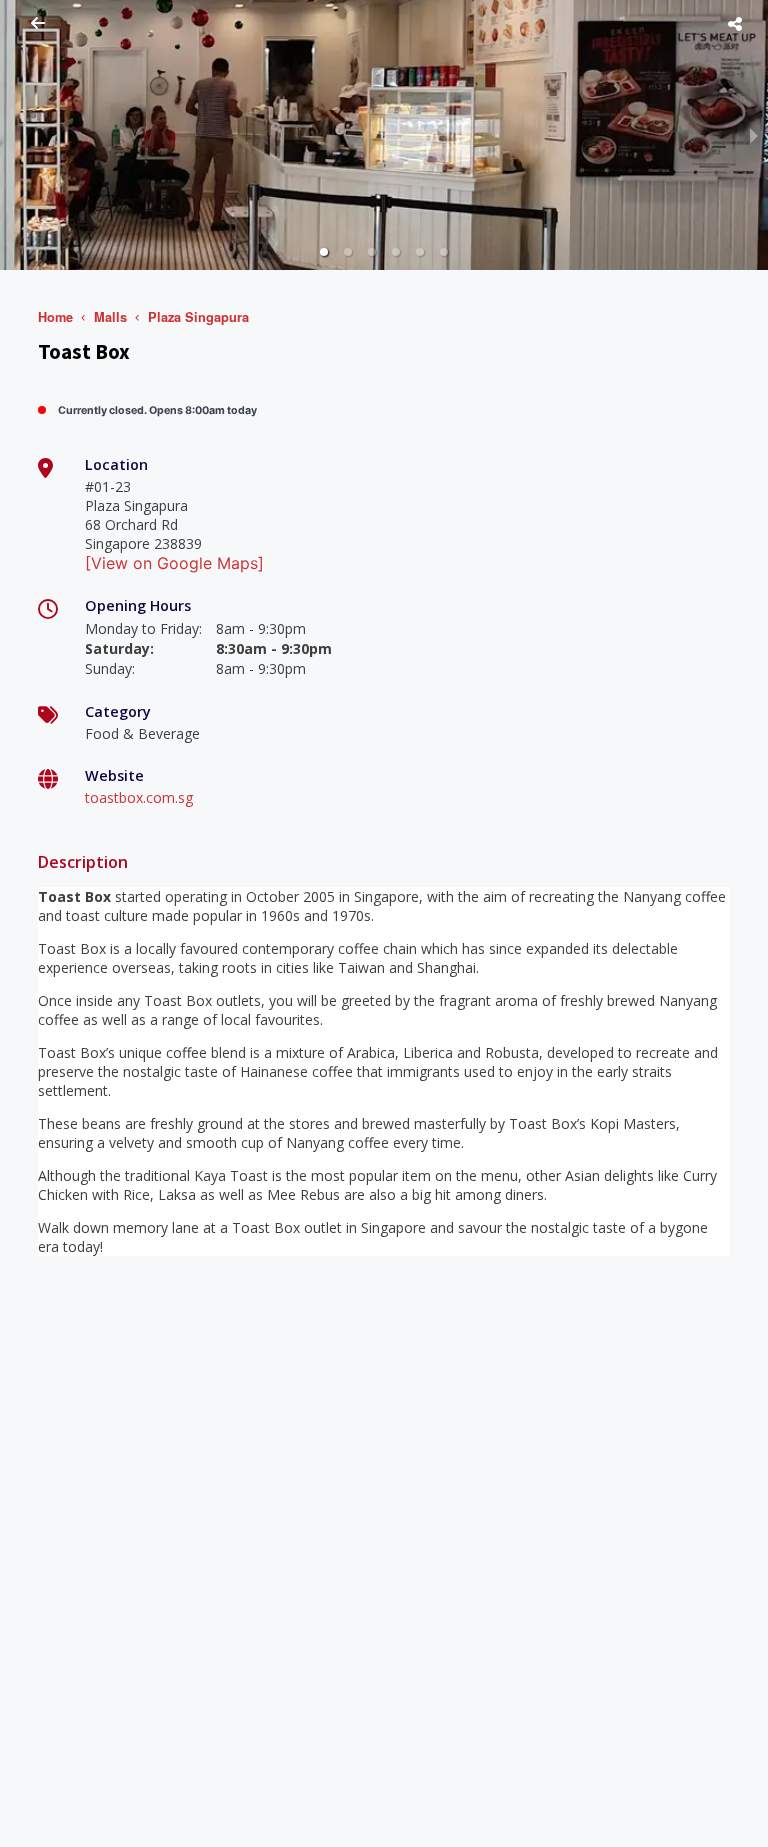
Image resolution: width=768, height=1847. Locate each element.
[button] (324, 252)
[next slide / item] (754, 135)
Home (55, 317)
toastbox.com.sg (139, 797)
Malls (110, 317)
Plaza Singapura (198, 317)
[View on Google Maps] (174, 563)
